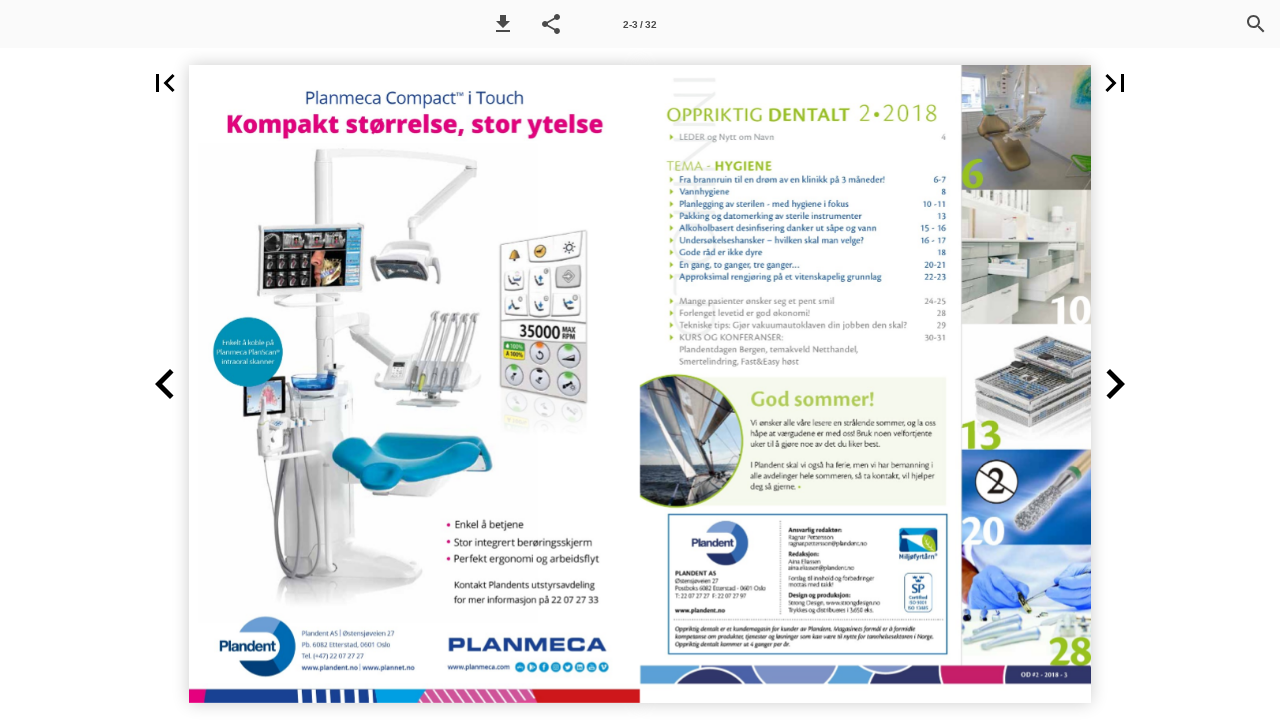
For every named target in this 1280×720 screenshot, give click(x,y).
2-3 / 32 (640, 24)
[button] (503, 24)
